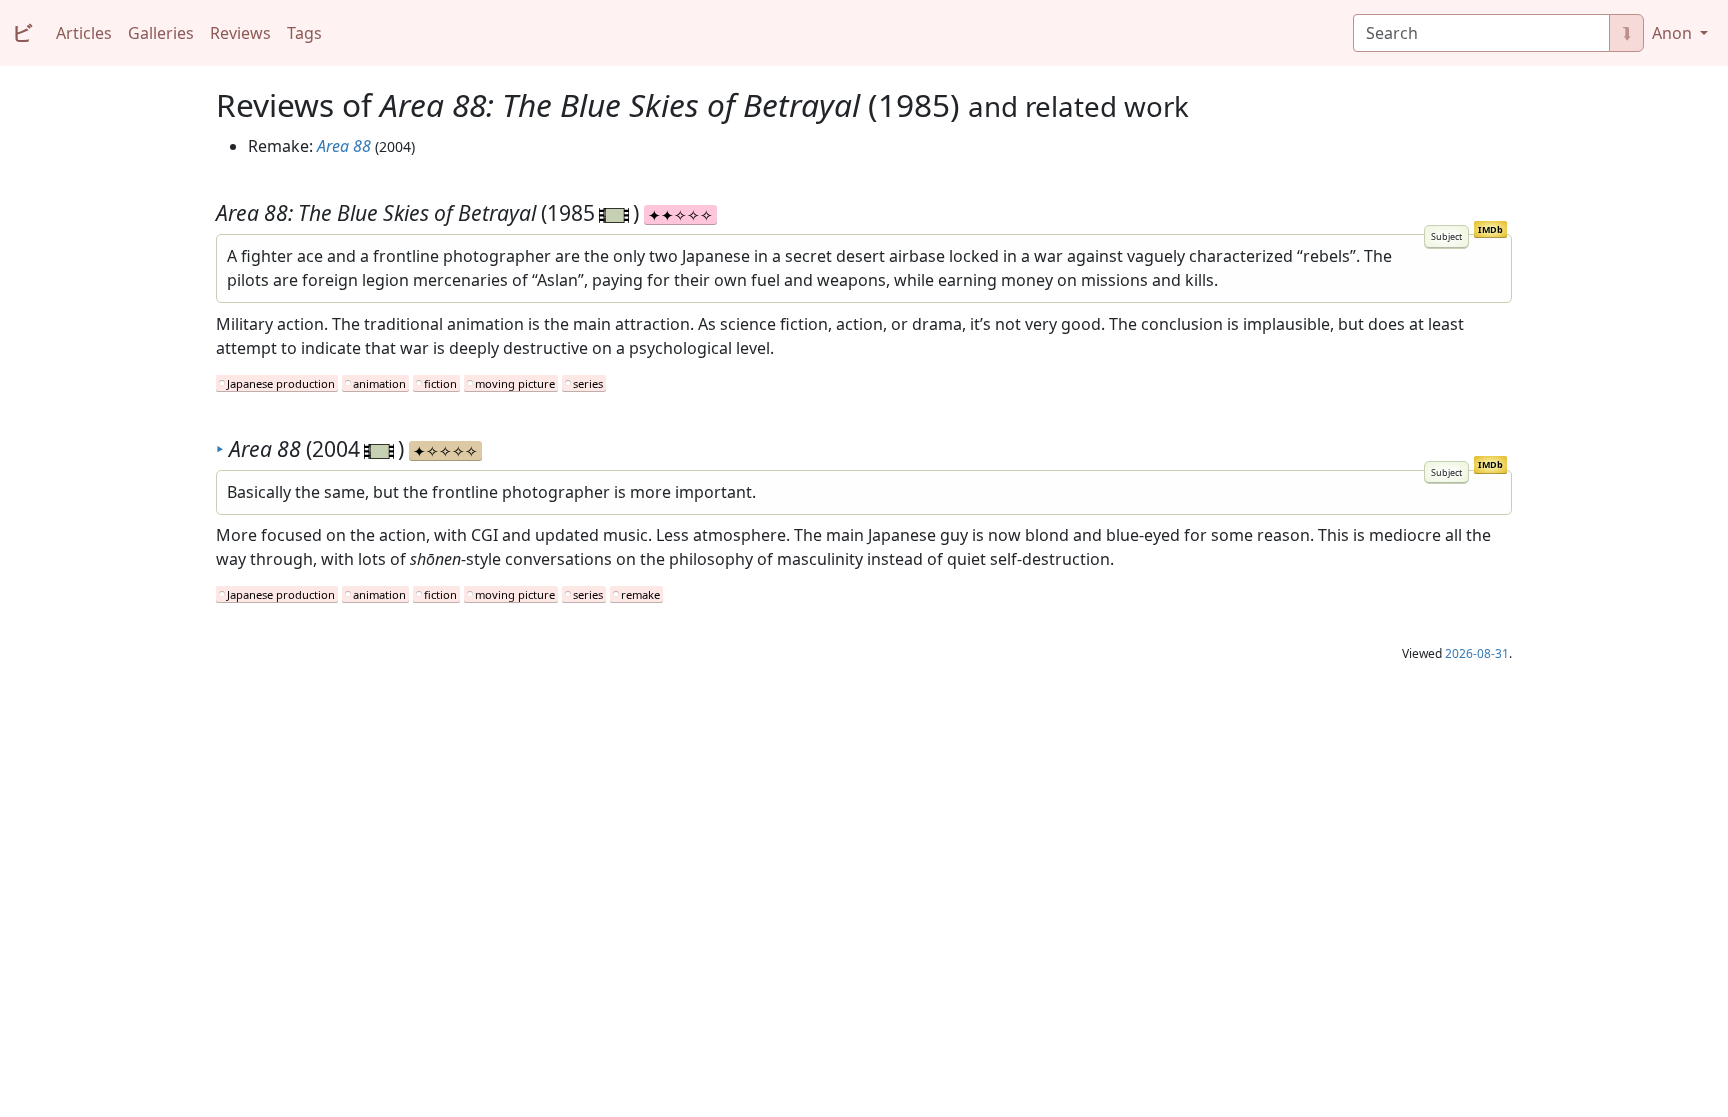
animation (379, 383)
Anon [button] (1674, 33)
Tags (304, 33)
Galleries (161, 33)
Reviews (240, 33)
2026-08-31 (1477, 653)
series (588, 383)
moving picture (515, 383)
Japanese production (281, 383)
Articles (84, 33)
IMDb (1490, 229)
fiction (440, 383)
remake (640, 594)
